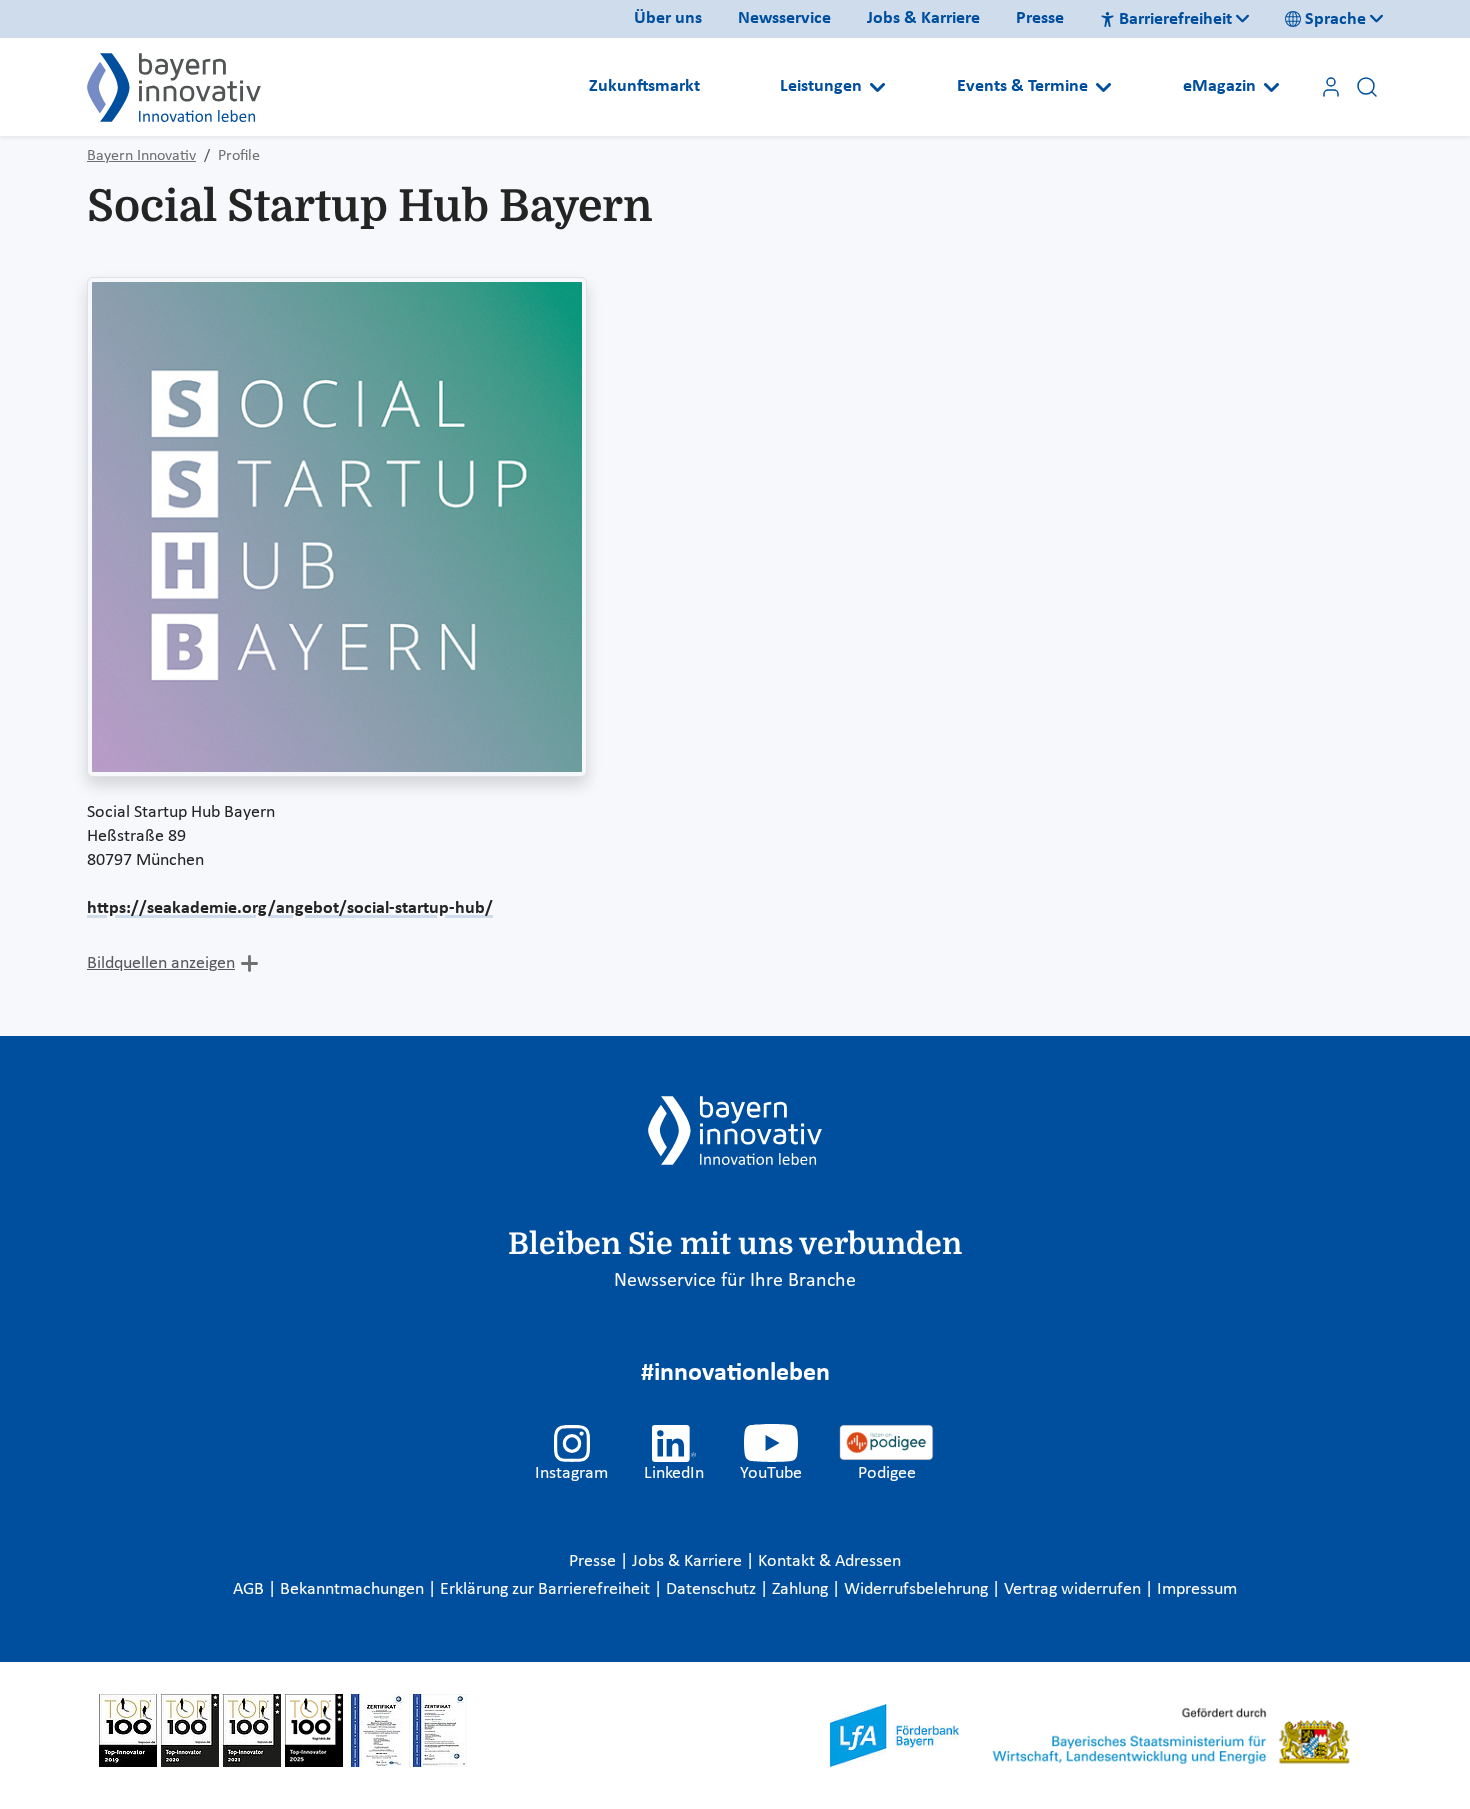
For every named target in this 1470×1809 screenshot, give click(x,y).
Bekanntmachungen (354, 1589)
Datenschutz (713, 1589)
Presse (1040, 18)
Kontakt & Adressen (829, 1561)
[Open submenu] (877, 87)
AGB (250, 1589)
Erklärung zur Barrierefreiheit (547, 1589)
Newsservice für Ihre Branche (735, 1281)
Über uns (668, 18)
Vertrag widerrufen (1074, 1589)
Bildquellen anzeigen (161, 963)
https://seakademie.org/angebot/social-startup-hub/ (290, 908)
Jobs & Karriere (923, 18)
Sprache (1335, 19)
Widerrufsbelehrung (918, 1589)
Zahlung (802, 1589)
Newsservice (784, 18)
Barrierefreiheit (1175, 19)
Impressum (1197, 1589)
